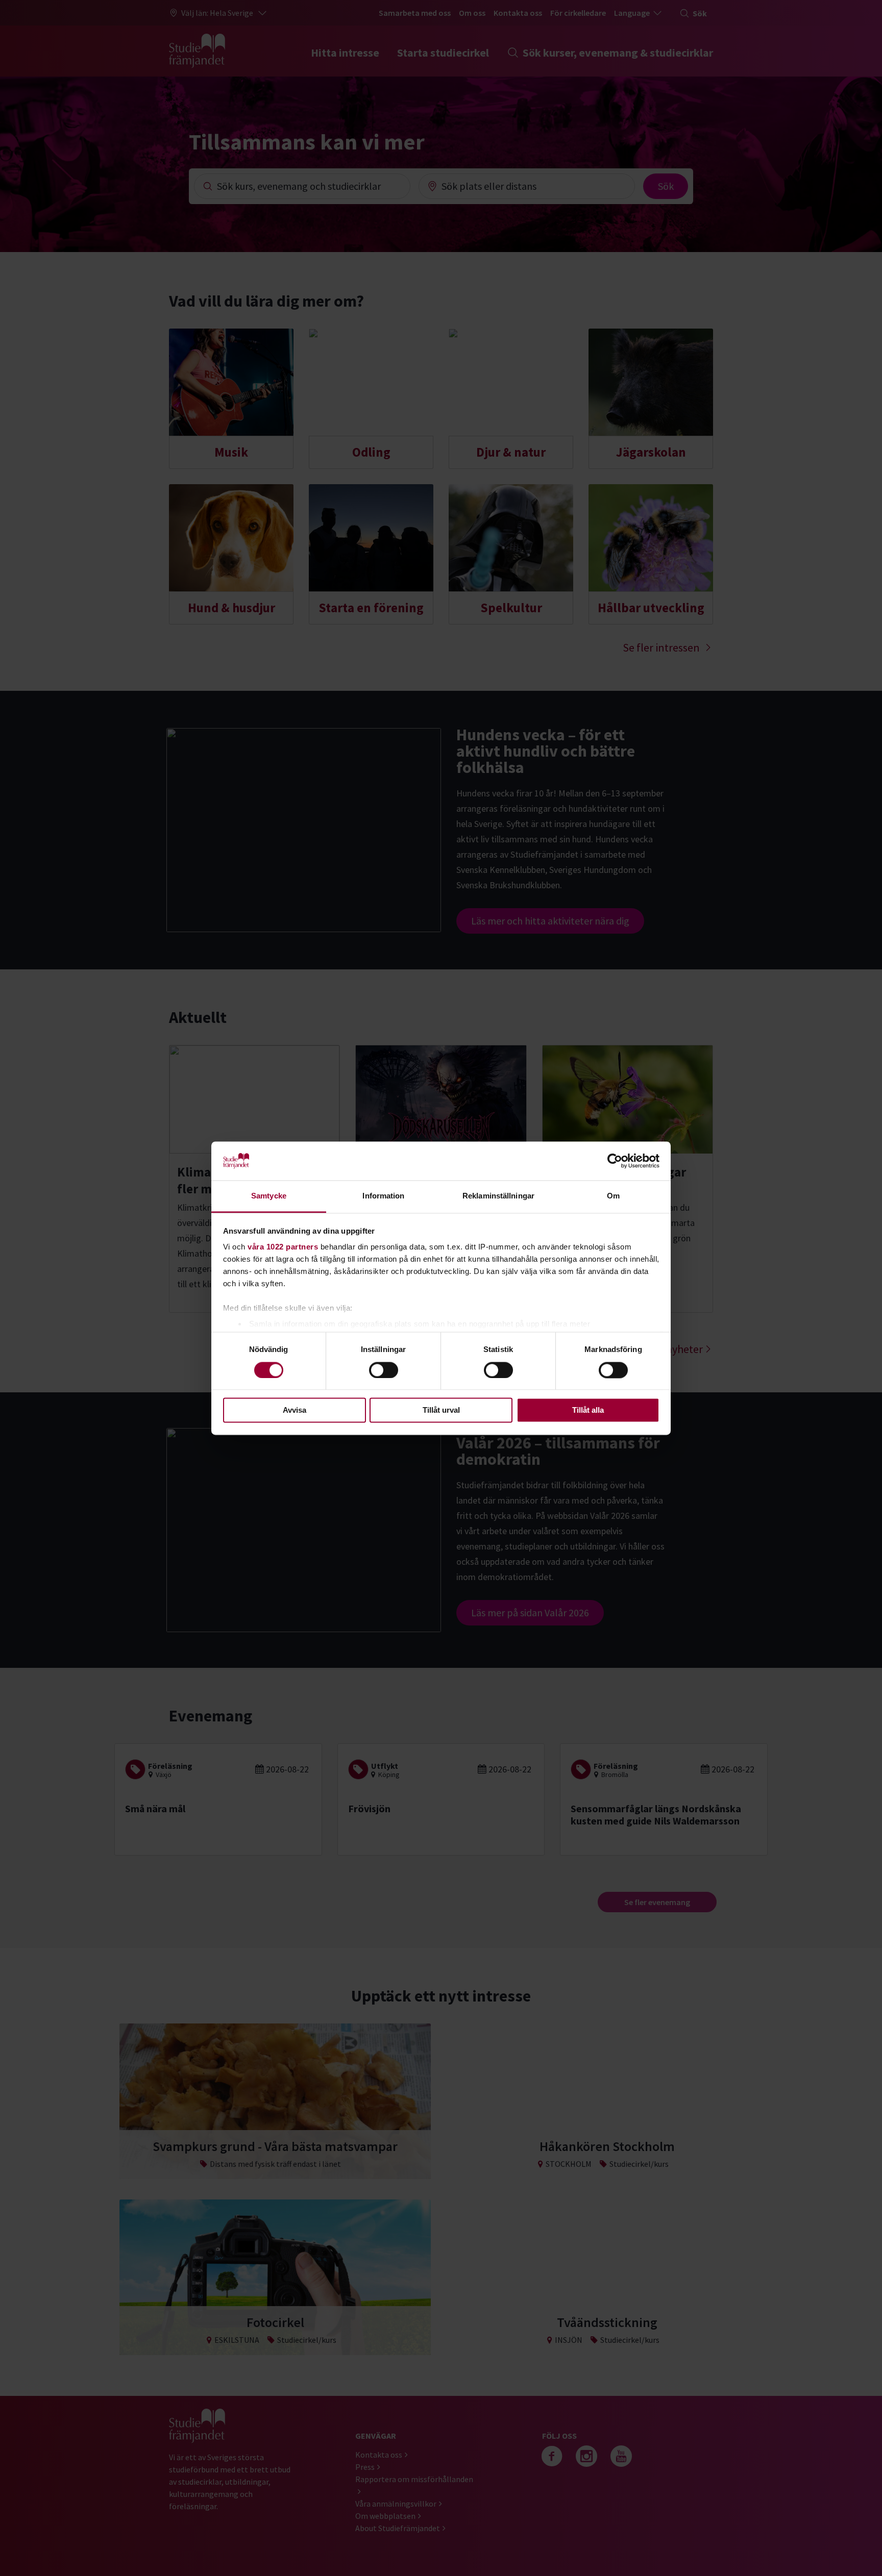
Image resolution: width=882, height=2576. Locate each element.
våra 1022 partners (283, 1247)
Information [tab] (383, 1196)
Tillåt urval (441, 1410)
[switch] (384, 1370)
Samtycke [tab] (269, 1196)
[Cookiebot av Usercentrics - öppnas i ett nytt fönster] (615, 1161)
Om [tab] (613, 1196)
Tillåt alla (588, 1410)
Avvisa (295, 1410)
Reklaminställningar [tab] (498, 1196)
